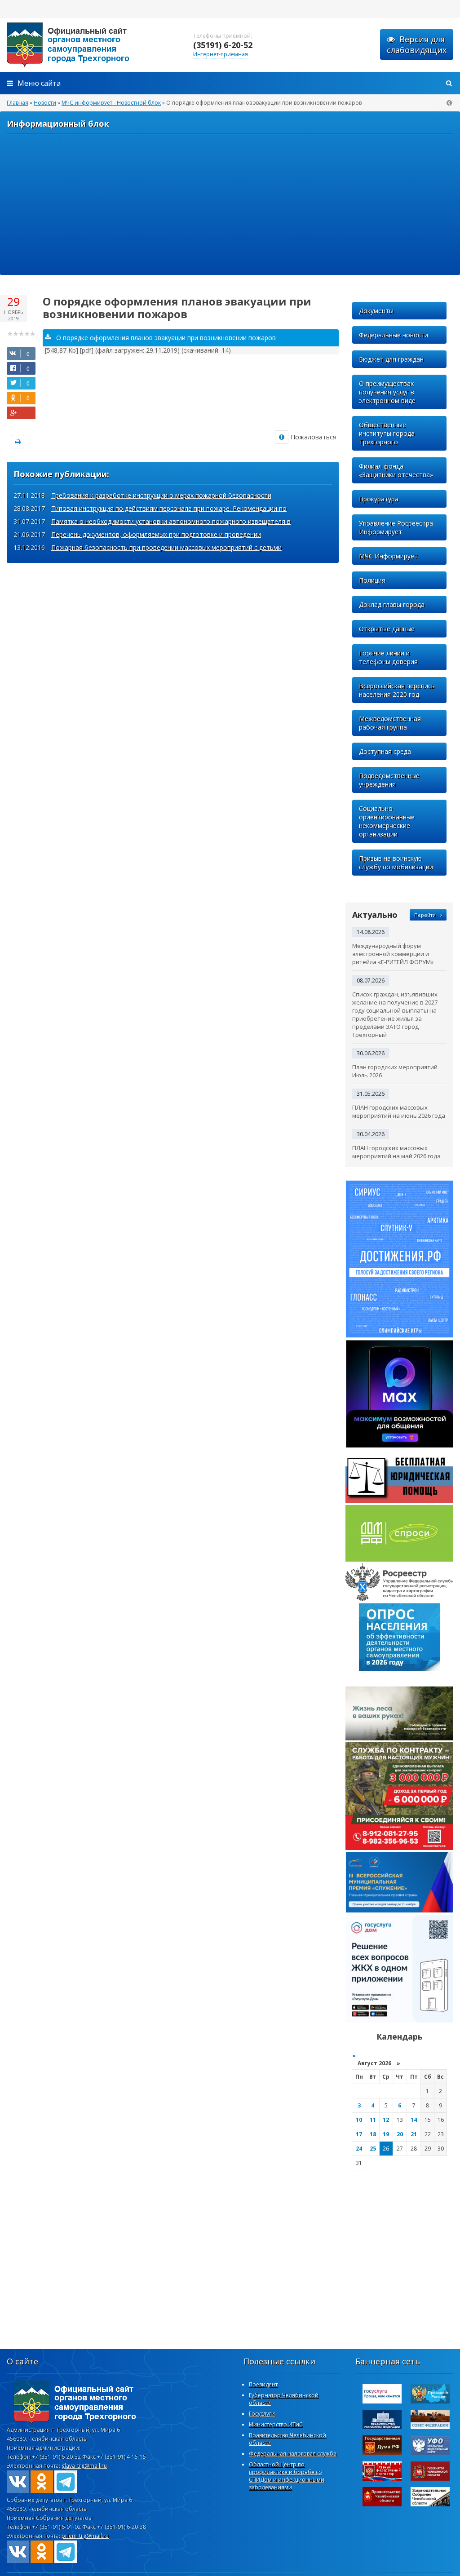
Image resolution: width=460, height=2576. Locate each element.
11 (373, 2120)
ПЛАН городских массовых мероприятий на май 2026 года (396, 1152)
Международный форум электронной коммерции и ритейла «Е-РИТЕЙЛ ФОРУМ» (393, 954)
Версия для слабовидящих (417, 44)
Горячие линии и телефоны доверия (388, 657)
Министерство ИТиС (276, 2424)
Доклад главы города (392, 604)
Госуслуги (262, 2414)
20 (400, 2134)
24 (359, 2149)
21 (414, 2134)
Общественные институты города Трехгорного (387, 433)
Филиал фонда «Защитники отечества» (396, 470)
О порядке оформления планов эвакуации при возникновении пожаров (166, 338)
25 (373, 2149)
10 (359, 2120)
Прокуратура (379, 499)
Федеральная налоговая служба (293, 2454)
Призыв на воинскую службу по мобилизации (396, 863)
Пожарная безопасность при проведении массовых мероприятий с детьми (166, 547)
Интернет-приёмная (221, 54)
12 (386, 2120)
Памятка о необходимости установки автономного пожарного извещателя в (171, 521)
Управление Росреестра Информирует (396, 527)
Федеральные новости (394, 335)
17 (359, 2134)
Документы (376, 311)
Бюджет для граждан (391, 359)
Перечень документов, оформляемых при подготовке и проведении (156, 534)
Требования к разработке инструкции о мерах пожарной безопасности (161, 495)
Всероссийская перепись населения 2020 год (397, 690)
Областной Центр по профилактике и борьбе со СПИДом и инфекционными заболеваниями (287, 2476)
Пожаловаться (314, 437)
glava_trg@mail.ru (84, 2466)
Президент (263, 2384)
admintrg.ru (90, 45)
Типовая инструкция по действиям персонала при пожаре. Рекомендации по (169, 508)
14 (414, 2120)
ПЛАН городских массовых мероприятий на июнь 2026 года (399, 1111)
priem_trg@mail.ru (85, 2536)
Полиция (372, 580)
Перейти (425, 915)
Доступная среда (385, 751)
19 (386, 2134)
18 (373, 2134)
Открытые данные (387, 629)
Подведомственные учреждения (389, 780)
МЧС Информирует (388, 556)
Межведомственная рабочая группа (390, 723)
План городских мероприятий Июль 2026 (395, 1071)
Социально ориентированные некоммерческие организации (387, 821)
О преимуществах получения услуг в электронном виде (387, 392)
